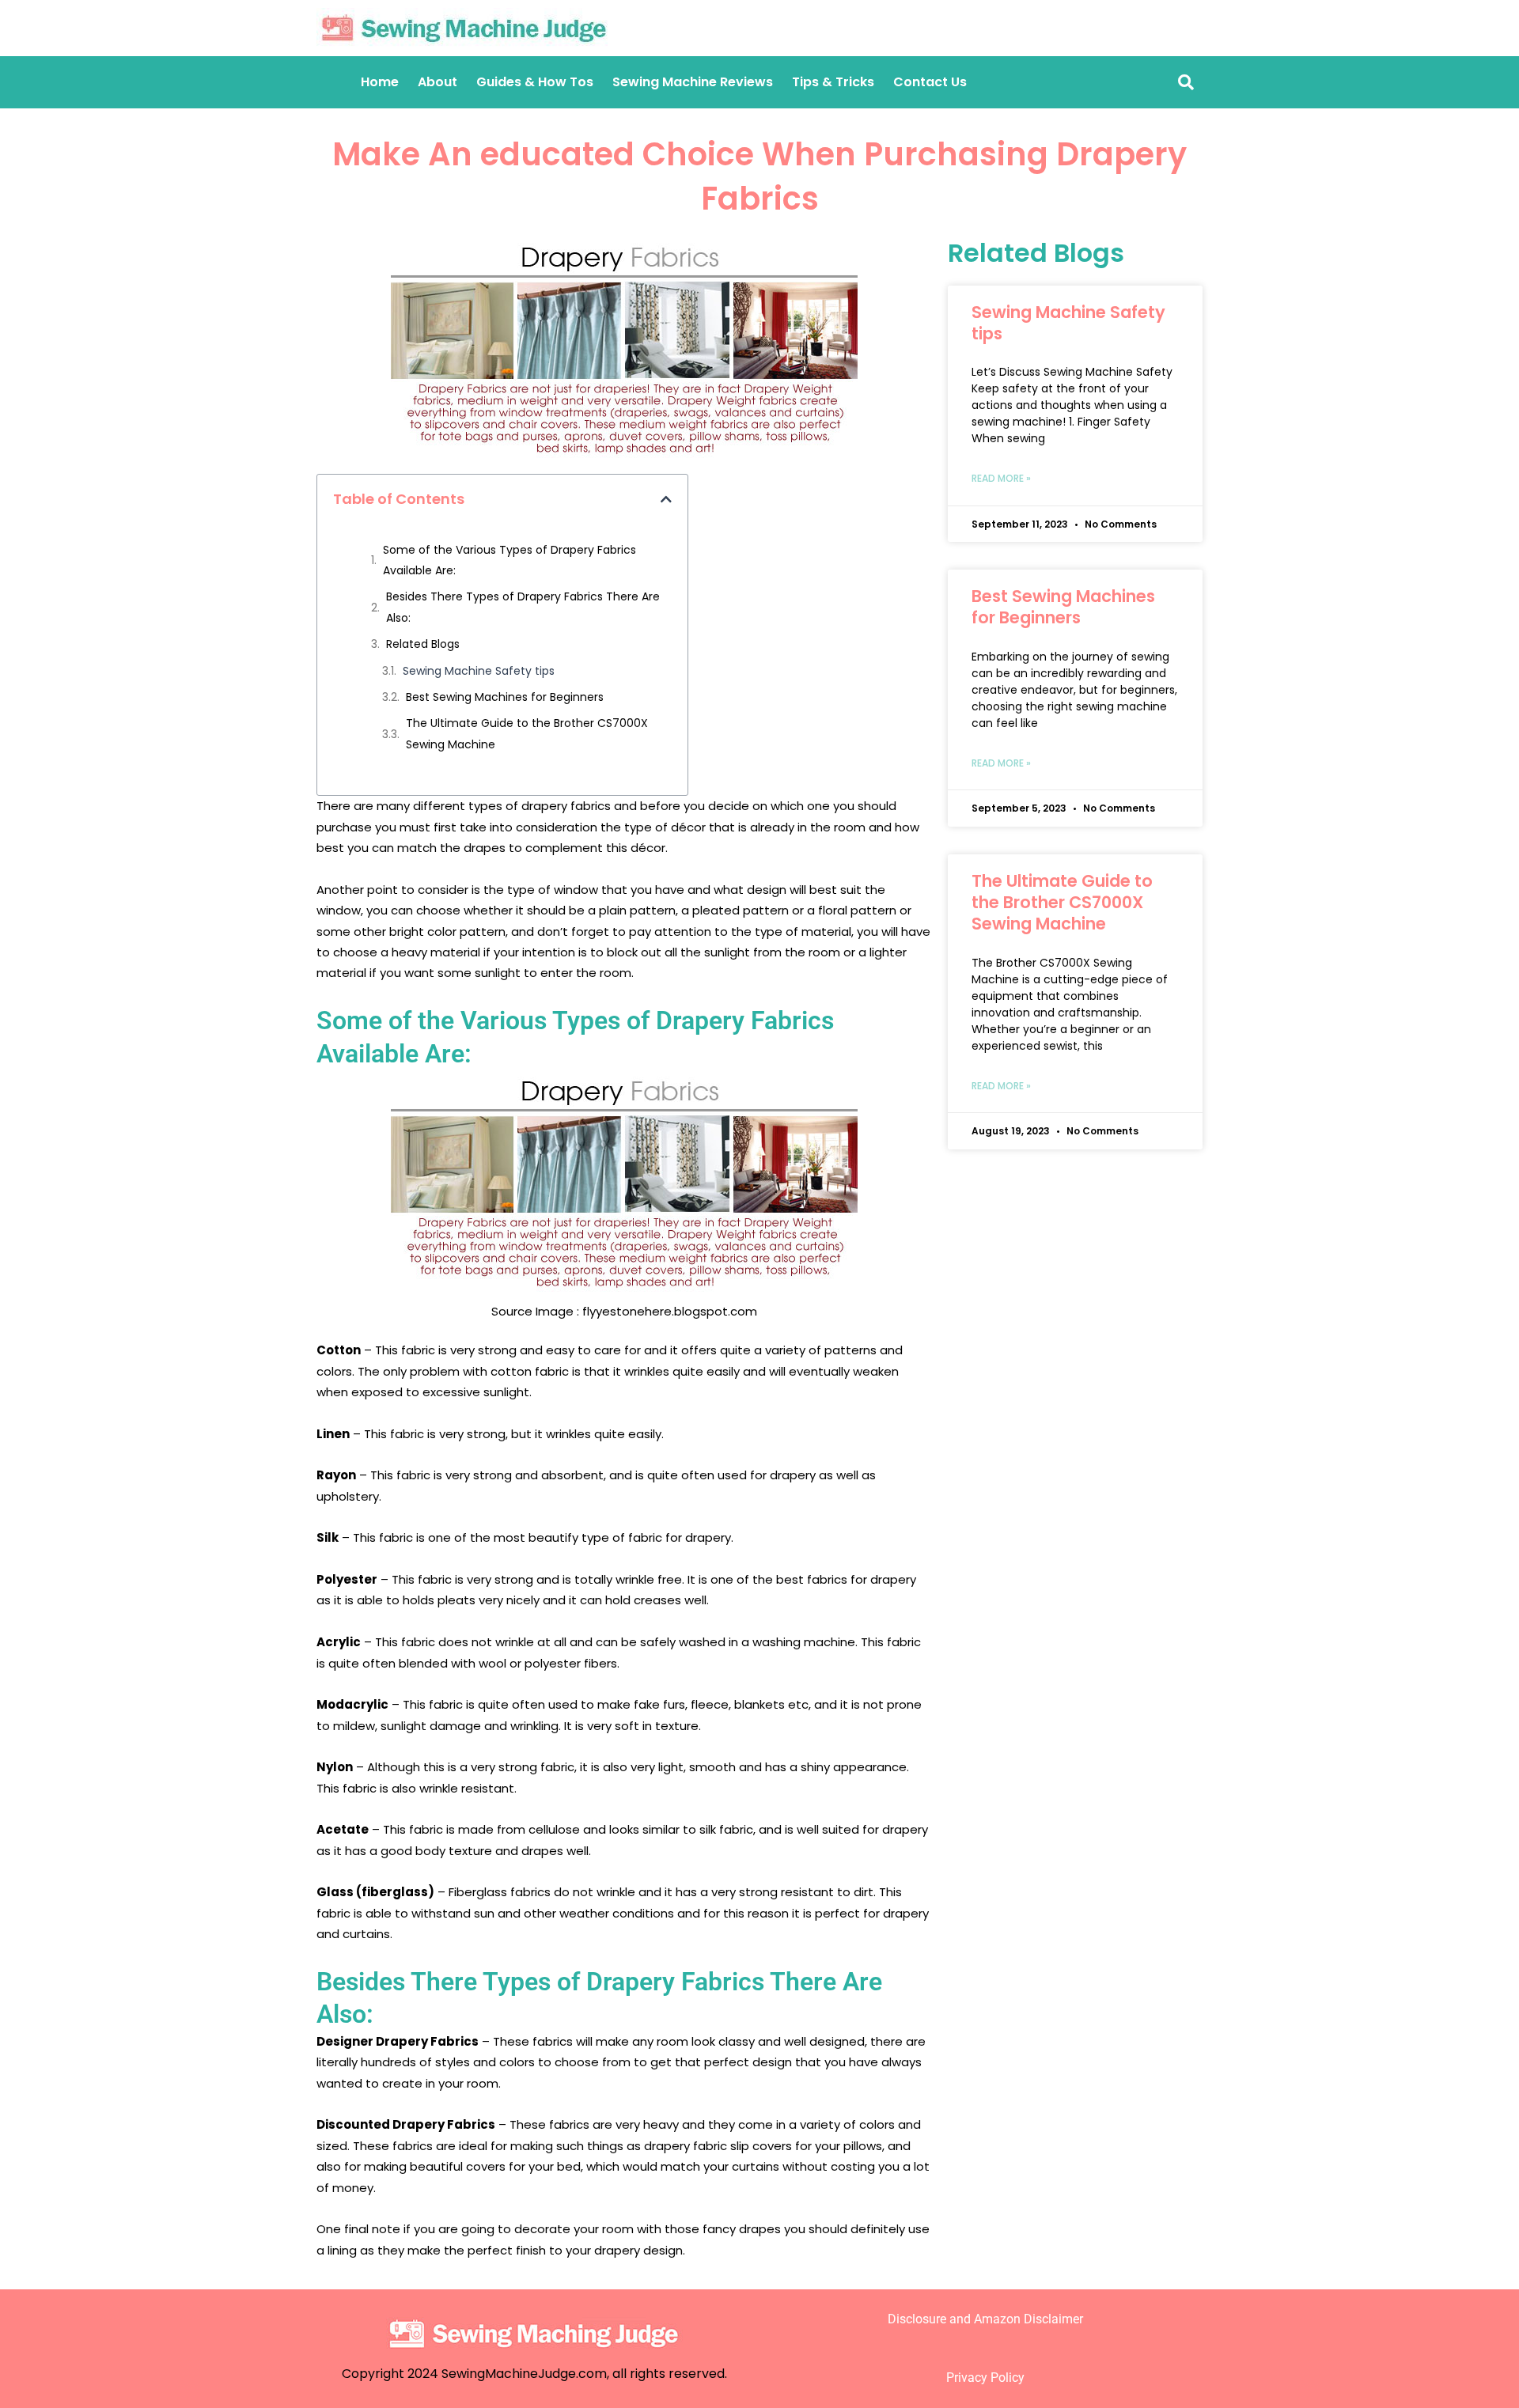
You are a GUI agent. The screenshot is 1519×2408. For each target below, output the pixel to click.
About (438, 82)
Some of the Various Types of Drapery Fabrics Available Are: (509, 560)
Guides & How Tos (535, 82)
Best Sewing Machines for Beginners (505, 697)
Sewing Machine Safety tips (479, 671)
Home (380, 82)
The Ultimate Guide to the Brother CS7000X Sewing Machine (527, 733)
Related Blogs (423, 644)
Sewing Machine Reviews (693, 82)
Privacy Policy (985, 2378)
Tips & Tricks (833, 82)
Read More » (1001, 478)
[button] (666, 499)
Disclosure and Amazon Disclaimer (985, 2319)
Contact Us (930, 82)
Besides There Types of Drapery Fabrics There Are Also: (523, 607)
